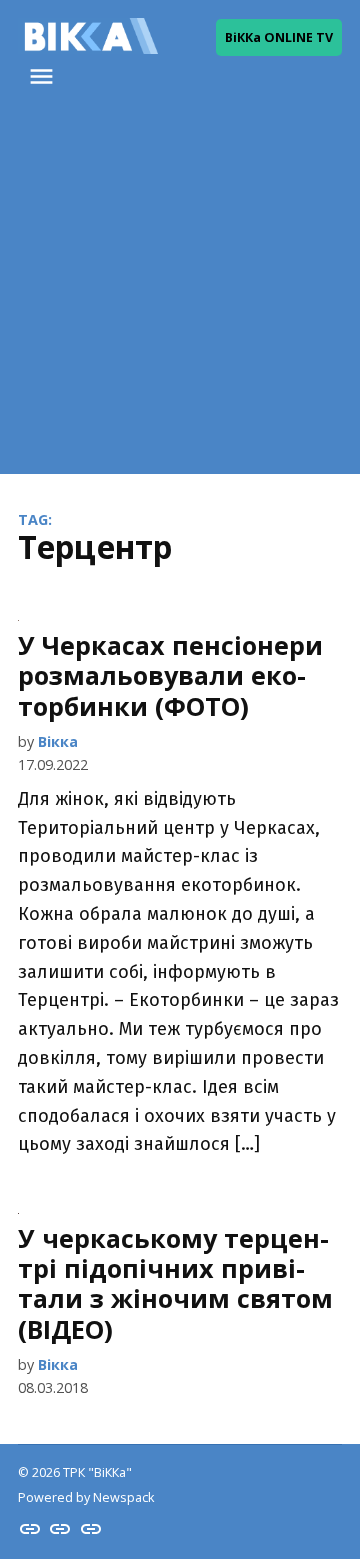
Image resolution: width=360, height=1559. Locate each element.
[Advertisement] (180, 294)
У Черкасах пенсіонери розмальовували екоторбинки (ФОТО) (170, 675)
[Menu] (44, 76)
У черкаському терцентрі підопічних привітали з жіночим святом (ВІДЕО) (175, 1283)
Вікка (58, 741)
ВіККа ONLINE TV (279, 37)
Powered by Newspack (86, 1497)
